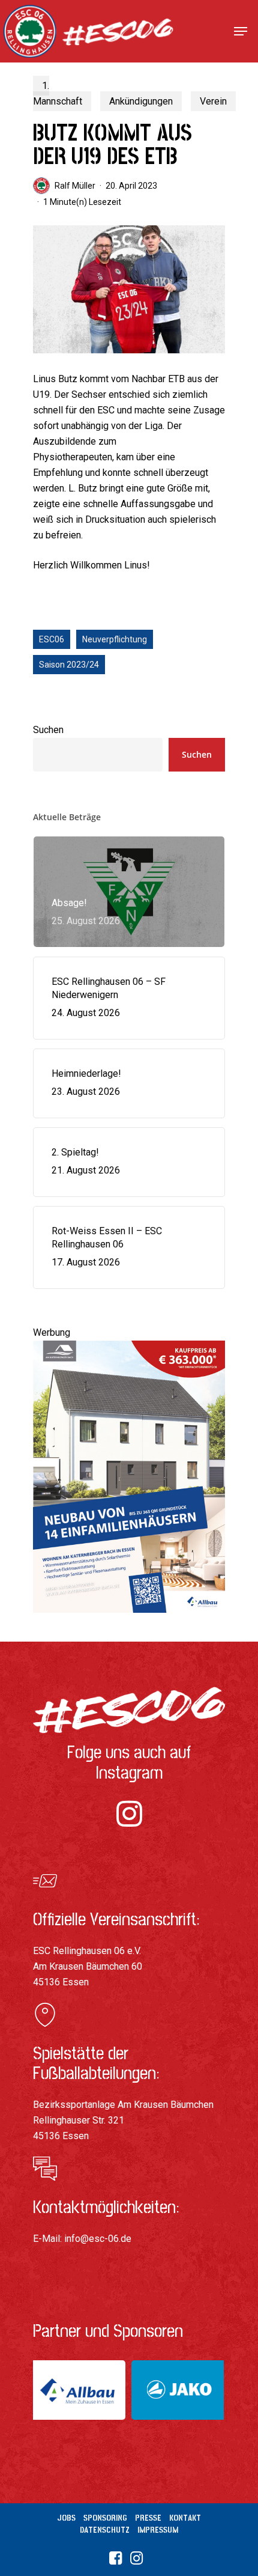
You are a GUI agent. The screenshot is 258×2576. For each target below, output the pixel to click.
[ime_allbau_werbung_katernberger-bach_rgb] (129, 1618)
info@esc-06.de (98, 2239)
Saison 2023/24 (69, 665)
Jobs (66, 2518)
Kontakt (185, 2518)
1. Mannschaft (58, 93)
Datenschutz (105, 2530)
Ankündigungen (141, 101)
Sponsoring (105, 2518)
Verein (213, 101)
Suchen (48, 730)
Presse (148, 2518)
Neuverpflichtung (115, 639)
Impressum (158, 2530)
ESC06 (52, 639)
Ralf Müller (75, 186)
